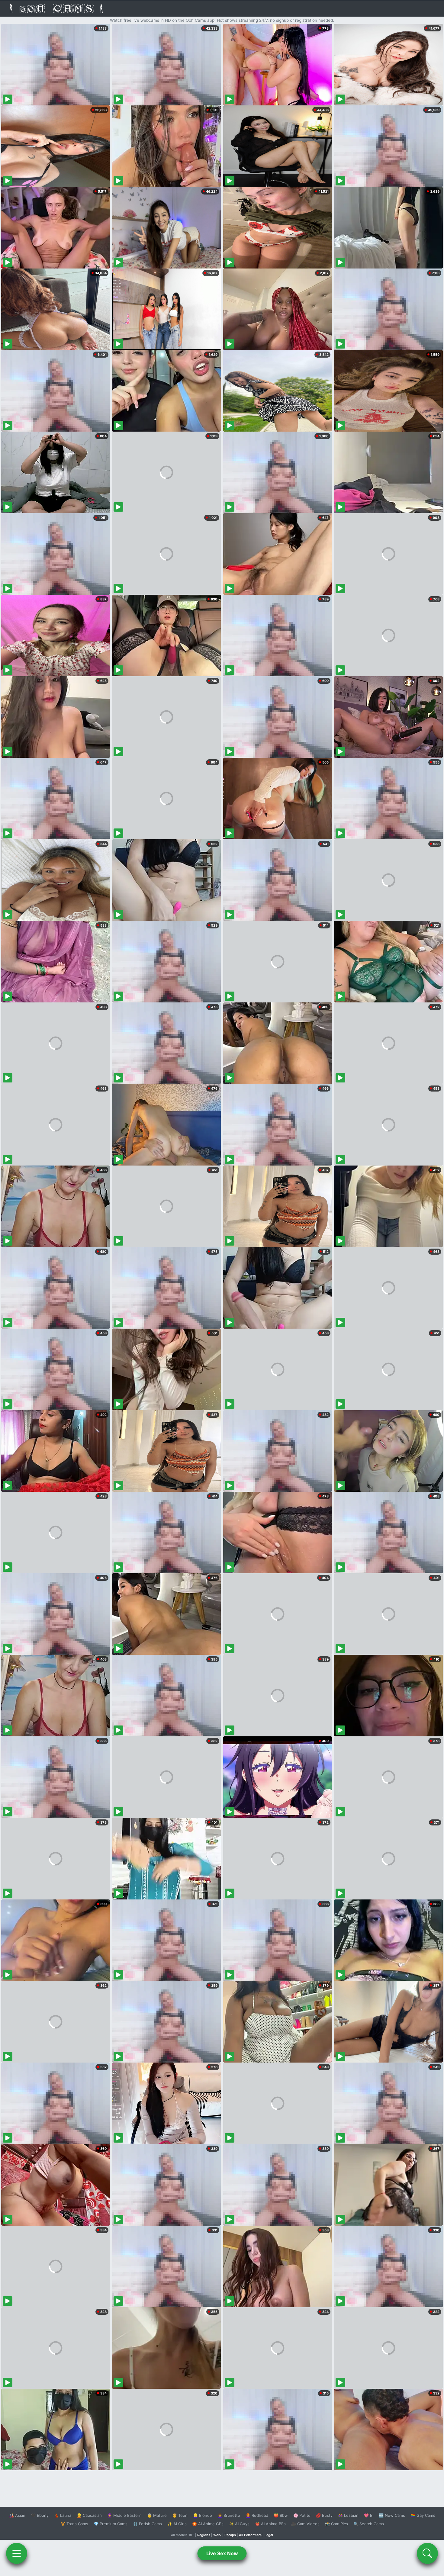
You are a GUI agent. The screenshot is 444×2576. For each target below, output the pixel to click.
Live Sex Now (222, 2553)
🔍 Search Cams (369, 2524)
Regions (204, 2535)
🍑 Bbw (281, 2515)
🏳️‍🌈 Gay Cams (423, 2515)
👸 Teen (180, 2515)
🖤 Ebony (40, 2515)
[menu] (17, 2553)
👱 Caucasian (89, 2515)
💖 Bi (369, 2515)
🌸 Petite (302, 2515)
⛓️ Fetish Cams (147, 2524)
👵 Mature (157, 2515)
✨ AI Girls (177, 2524)
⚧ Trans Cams (74, 2524)
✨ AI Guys (239, 2524)
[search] (427, 2553)
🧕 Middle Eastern (124, 2515)
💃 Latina (63, 2515)
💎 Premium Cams (111, 2524)
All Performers (250, 2535)
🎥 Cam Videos (305, 2524)
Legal (269, 2535)
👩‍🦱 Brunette (229, 2515)
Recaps (230, 2535)
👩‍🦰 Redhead (257, 2515)
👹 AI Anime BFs (270, 2524)
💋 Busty (324, 2515)
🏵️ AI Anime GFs (208, 2524)
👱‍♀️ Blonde (203, 2515)
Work (217, 2535)
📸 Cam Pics (336, 2524)
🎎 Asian (17, 2515)
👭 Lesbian (348, 2515)
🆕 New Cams (392, 2515)
